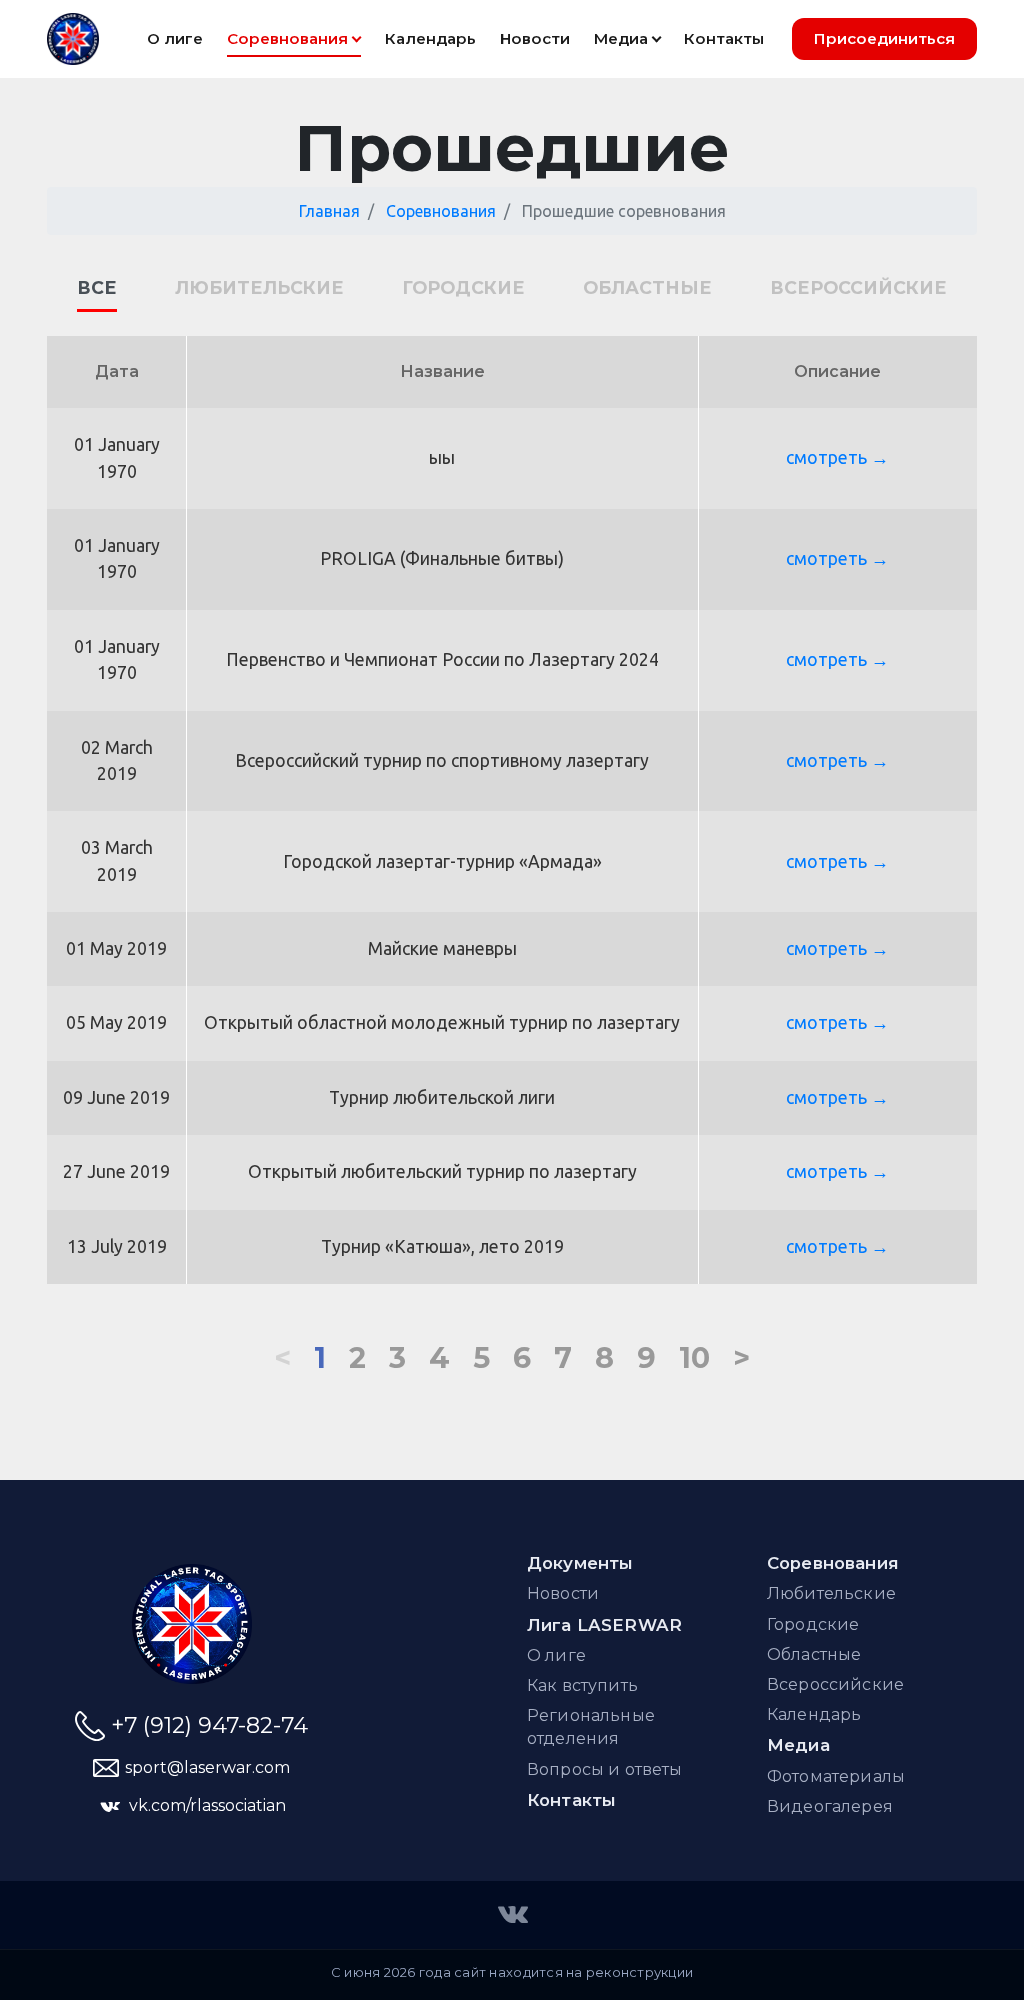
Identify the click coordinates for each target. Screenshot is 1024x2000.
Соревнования (287, 38)
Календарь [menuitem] (430, 38)
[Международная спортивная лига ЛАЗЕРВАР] (511, 1913)
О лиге (556, 1655)
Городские (463, 287)
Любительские (259, 287)
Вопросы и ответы (605, 1769)
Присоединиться (884, 38)
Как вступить (582, 1685)
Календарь (814, 1714)
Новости (563, 1593)
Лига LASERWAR (604, 1625)
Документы (580, 1563)
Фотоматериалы (836, 1776)
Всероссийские (858, 287)
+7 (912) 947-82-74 (209, 1725)
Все (97, 287)
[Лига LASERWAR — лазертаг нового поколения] (192, 1623)
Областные (647, 287)
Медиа (621, 38)
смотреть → (837, 457)
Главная (329, 211)
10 (694, 1357)
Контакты (571, 1800)
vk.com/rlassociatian (207, 1805)
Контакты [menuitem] (724, 38)
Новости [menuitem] (535, 38)
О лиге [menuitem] (175, 38)
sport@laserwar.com (207, 1767)
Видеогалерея (830, 1806)
